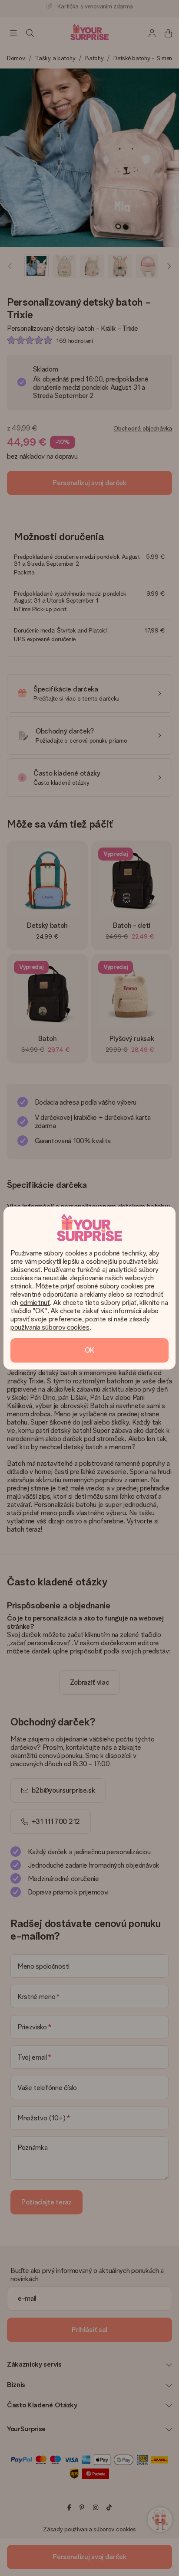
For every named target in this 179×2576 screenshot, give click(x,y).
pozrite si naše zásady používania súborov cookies (81, 1323)
